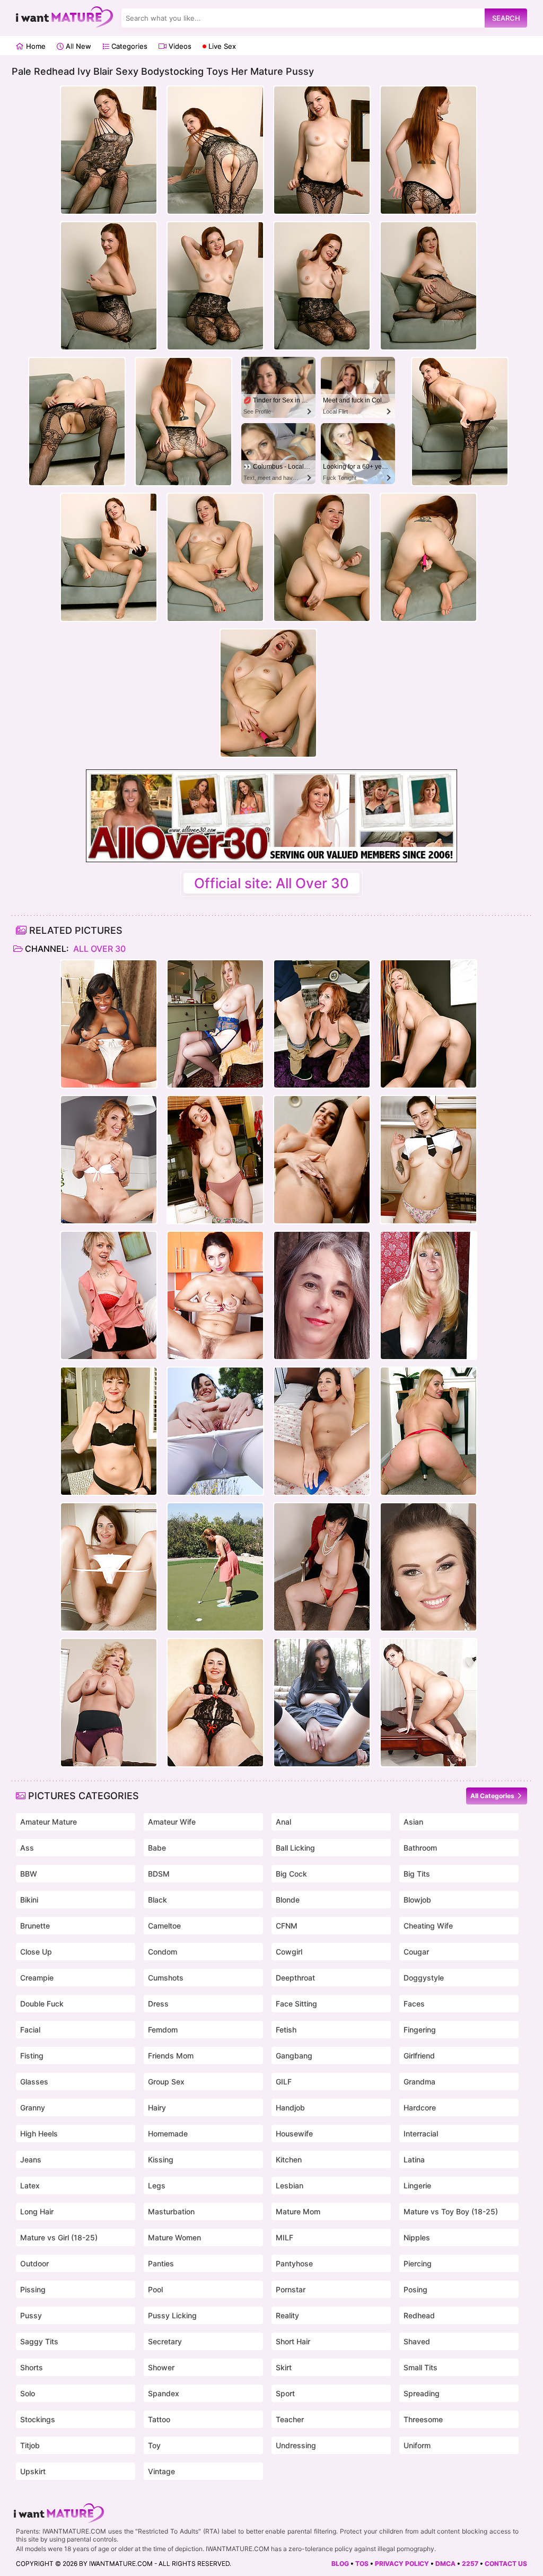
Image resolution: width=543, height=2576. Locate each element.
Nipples (417, 2237)
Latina (414, 2159)
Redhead (419, 2315)
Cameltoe (164, 1926)
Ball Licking (295, 1848)
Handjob (290, 2108)
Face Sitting (296, 2004)
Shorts (32, 2367)
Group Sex (166, 2082)
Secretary (165, 2341)
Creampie (37, 1978)
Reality (287, 2315)
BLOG (340, 2564)
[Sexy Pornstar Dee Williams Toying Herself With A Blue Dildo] (109, 1295)
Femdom (163, 2030)
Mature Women (174, 2237)
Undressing (296, 2445)
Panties (161, 2263)
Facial (30, 2030)
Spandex (164, 2393)
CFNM (287, 1926)
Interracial (421, 2133)
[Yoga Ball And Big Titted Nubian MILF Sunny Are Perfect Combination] (109, 1024)
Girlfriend (419, 2056)
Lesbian (290, 2185)
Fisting (32, 2056)
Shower (161, 2367)
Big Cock (291, 1874)
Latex (30, 2185)
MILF (284, 2237)
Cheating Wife (428, 1926)
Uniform (417, 2445)
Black (157, 1900)
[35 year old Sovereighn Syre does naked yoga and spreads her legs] (215, 1431)
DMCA (445, 2564)
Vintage (161, 2471)
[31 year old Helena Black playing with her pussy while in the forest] (322, 1703)
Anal (283, 1822)
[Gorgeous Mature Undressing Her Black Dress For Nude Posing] (428, 1295)
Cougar (416, 1952)
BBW (29, 1874)
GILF (284, 2082)
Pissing (33, 2289)
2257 (470, 2564)
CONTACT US (506, 2564)
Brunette (35, 1926)
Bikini (29, 1900)
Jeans (31, 2159)
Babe (157, 1848)
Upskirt (33, 2471)
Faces (414, 2004)
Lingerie (417, 2185)
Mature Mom (298, 2211)
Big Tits (417, 1874)
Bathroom (420, 1848)
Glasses (34, 2082)
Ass (27, 1848)
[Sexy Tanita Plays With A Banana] (215, 1295)
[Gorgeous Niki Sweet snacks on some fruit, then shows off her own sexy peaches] (428, 1567)
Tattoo (159, 2419)
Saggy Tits (39, 2341)
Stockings (38, 2419)
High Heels (39, 2133)
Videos (179, 46)
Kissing (161, 2159)
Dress (158, 2004)
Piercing (418, 2263)
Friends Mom (171, 2056)
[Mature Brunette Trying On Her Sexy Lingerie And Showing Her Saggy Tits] (215, 1703)
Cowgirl (289, 1952)
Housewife (294, 2133)
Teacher (290, 2419)
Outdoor (34, 2263)
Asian (413, 1822)
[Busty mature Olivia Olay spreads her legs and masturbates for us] (322, 1295)
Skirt (284, 2367)
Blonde (288, 1900)
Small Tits (421, 2367)
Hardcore (420, 2108)
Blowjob (417, 1900)
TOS (362, 2564)
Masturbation (171, 2211)
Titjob (30, 2445)
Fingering (420, 2030)
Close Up (36, 1952)
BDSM (159, 1874)
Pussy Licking (172, 2315)
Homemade (168, 2133)
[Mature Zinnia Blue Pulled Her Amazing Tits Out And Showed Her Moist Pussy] (215, 1160)
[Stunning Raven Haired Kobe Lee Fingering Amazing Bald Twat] (322, 1160)
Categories (128, 46)
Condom (163, 1952)
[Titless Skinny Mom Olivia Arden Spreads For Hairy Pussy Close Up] (109, 1567)
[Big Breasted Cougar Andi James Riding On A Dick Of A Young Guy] (322, 1024)
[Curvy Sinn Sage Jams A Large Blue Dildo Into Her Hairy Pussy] (322, 1431)
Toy (154, 2445)
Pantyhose (294, 2263)
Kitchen (289, 2159)
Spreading (422, 2393)
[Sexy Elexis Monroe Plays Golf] (215, 1567)
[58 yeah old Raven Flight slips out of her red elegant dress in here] (322, 1567)
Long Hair (37, 2211)
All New (77, 46)
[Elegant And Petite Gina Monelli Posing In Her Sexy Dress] (109, 1160)
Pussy (31, 2315)
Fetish (286, 2030)
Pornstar (291, 2289)
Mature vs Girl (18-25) (59, 2237)
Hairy (157, 2108)
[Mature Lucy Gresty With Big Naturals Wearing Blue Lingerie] (215, 1024)
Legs (157, 2185)
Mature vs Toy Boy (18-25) (451, 2211)
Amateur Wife (172, 1822)
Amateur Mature (49, 1822)
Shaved (417, 2341)
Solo (28, 2393)
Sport (285, 2393)
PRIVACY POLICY (402, 2564)
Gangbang (294, 2056)
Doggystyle (424, 1978)
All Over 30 (98, 949)
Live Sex (221, 46)
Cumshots (166, 1978)
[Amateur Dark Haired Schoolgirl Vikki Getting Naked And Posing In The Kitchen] (428, 1160)
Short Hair (293, 2341)
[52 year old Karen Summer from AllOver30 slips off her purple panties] (109, 1703)
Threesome (423, 2419)
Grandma (419, 2082)
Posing (415, 2289)
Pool (155, 2289)
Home (35, 46)
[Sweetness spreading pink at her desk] (428, 1703)
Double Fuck (42, 2004)
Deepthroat (295, 1978)
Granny (33, 2108)
